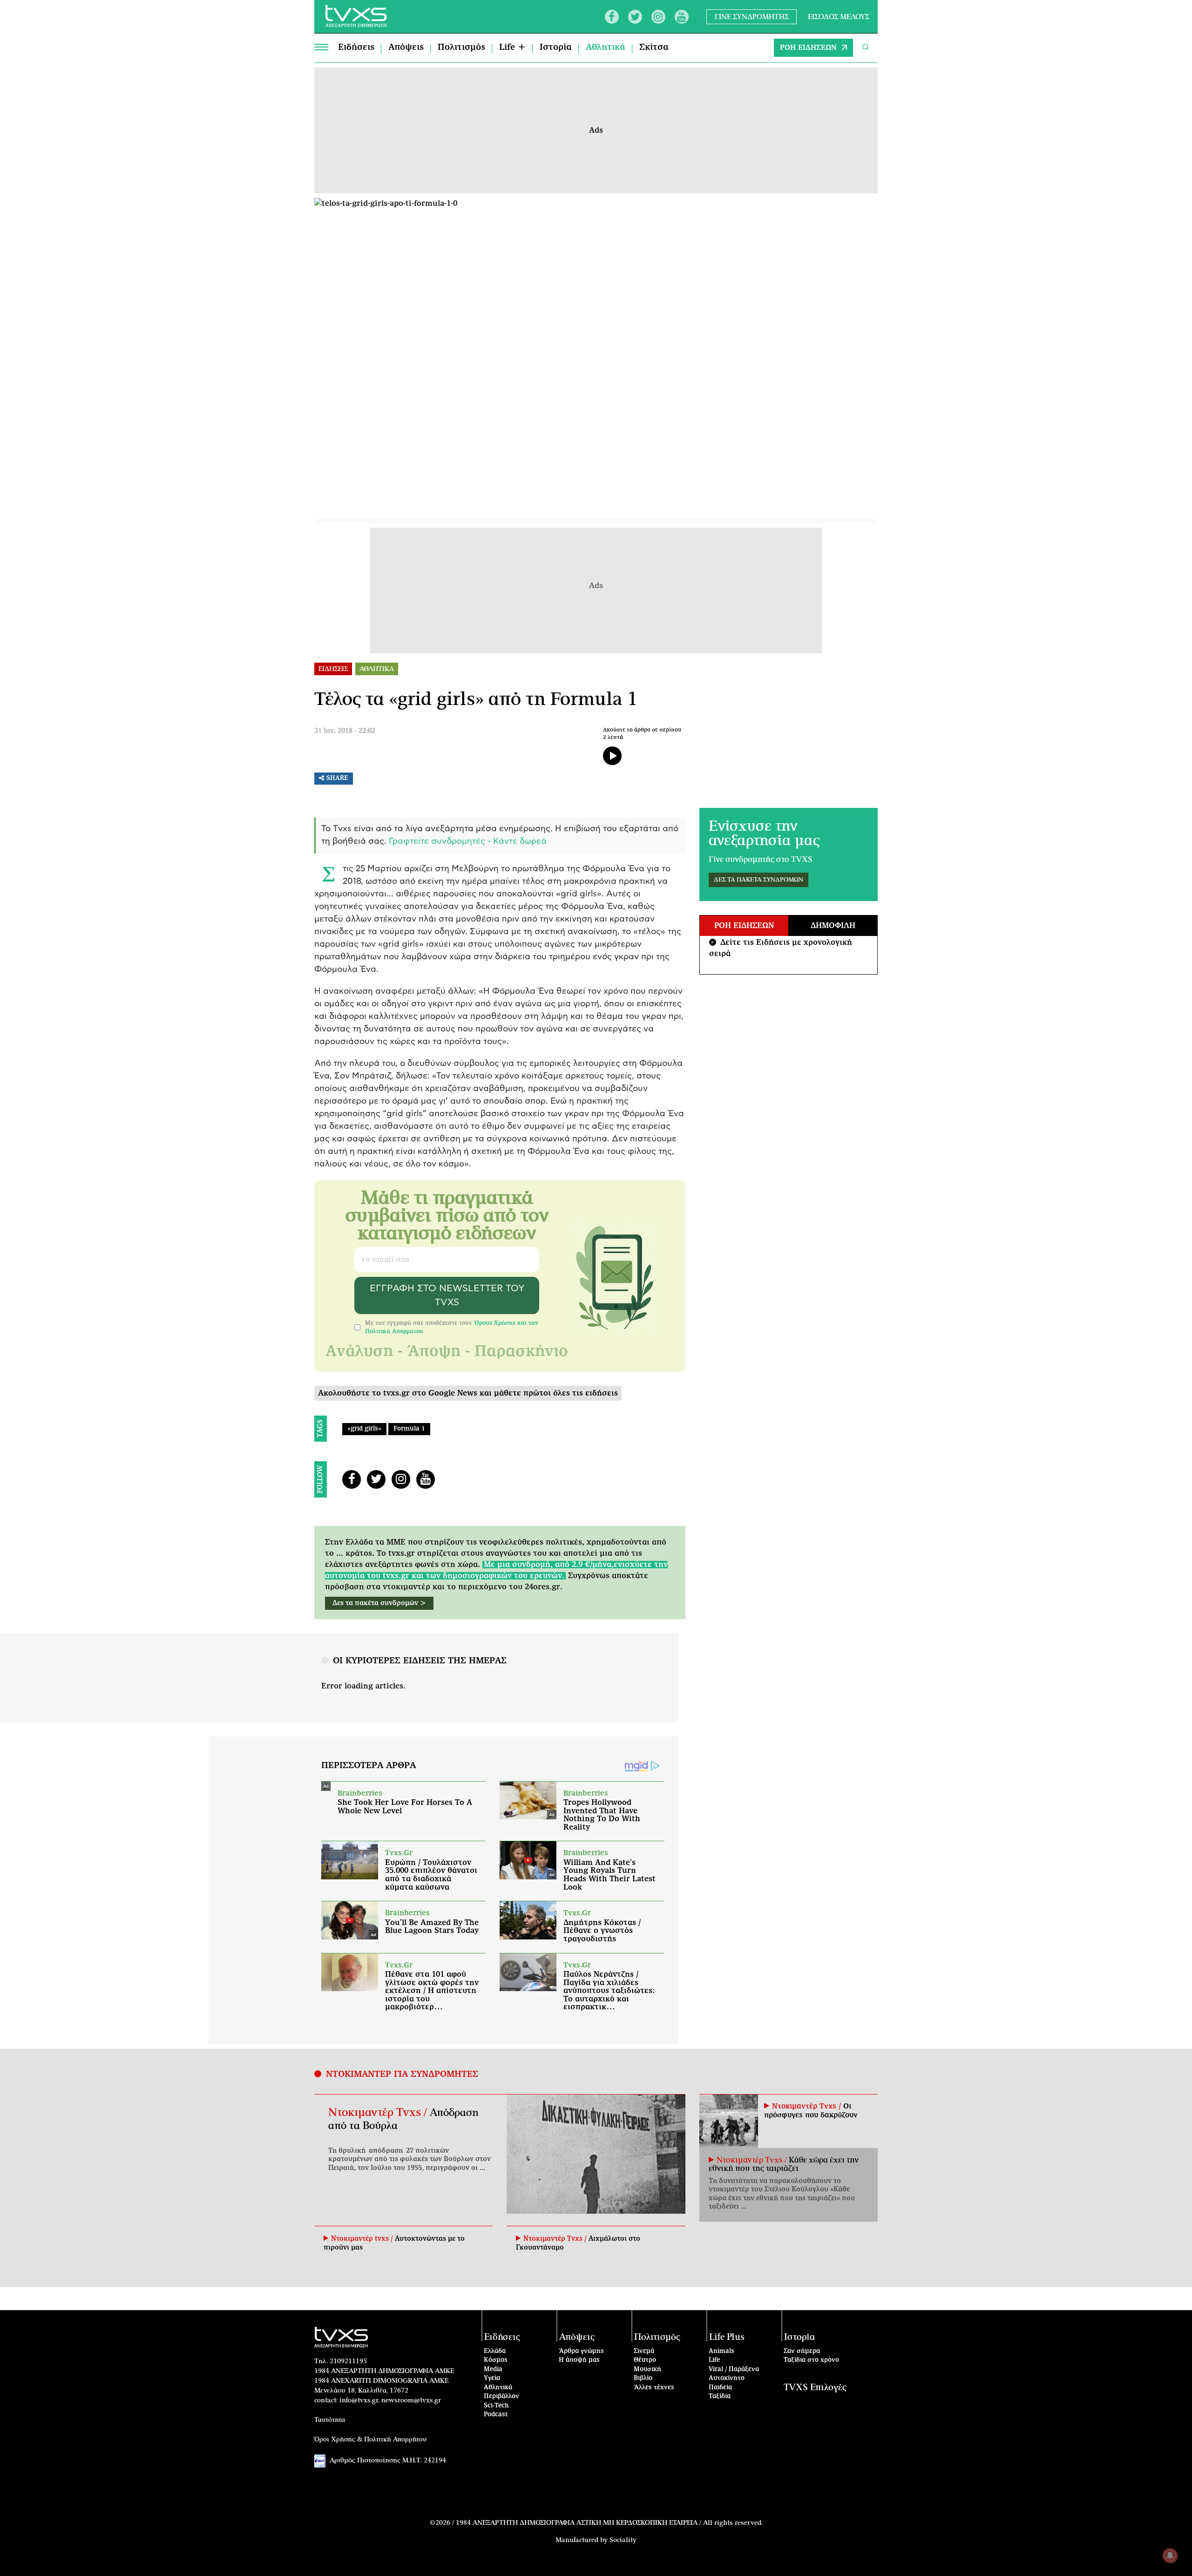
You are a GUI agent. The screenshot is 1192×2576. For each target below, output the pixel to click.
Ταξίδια (720, 2396)
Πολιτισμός (461, 47)
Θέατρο (645, 2360)
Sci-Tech (496, 2406)
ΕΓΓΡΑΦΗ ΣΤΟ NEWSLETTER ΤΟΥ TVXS (447, 1295)
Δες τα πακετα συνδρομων (759, 880)
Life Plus (727, 2337)
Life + (512, 47)
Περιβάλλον (501, 2396)
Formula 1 (409, 1429)
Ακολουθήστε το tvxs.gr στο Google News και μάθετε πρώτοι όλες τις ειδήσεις (468, 1393)
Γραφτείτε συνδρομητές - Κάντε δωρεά (468, 841)
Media (493, 2369)
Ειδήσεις (356, 47)
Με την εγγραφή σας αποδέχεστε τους (452, 1327)
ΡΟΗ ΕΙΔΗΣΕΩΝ (808, 48)
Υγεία (492, 2378)
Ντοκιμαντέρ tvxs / (363, 2239)
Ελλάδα (495, 2351)
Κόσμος (496, 2360)
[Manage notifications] (1170, 2556)
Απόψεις (406, 47)
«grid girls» (364, 1429)
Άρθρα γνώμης (581, 2351)
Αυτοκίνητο (727, 2378)
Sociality (623, 2540)
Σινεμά (644, 2351)
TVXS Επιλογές (815, 2388)
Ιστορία (556, 47)
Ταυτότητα (330, 2420)
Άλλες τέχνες (654, 2388)
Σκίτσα (654, 47)
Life (714, 2360)
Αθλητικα (377, 669)
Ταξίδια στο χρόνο (811, 2360)
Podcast (496, 2415)
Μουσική (647, 2369)
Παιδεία (720, 2388)
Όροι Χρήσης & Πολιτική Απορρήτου (371, 2440)
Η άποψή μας (579, 2360)
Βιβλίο (643, 2378)
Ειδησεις (333, 669)
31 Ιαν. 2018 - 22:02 (345, 731)
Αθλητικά (606, 47)
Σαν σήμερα (802, 2351)
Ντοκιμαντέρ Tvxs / (379, 2113)
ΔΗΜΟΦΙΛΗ (833, 926)
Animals (721, 2351)
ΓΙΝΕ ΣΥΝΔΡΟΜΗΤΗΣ (752, 17)
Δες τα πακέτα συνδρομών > (379, 1603)
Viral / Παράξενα (734, 2369)
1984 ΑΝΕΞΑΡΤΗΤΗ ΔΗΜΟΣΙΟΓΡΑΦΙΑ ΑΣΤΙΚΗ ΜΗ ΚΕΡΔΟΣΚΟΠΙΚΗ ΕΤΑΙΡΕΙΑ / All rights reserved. (609, 2523)
